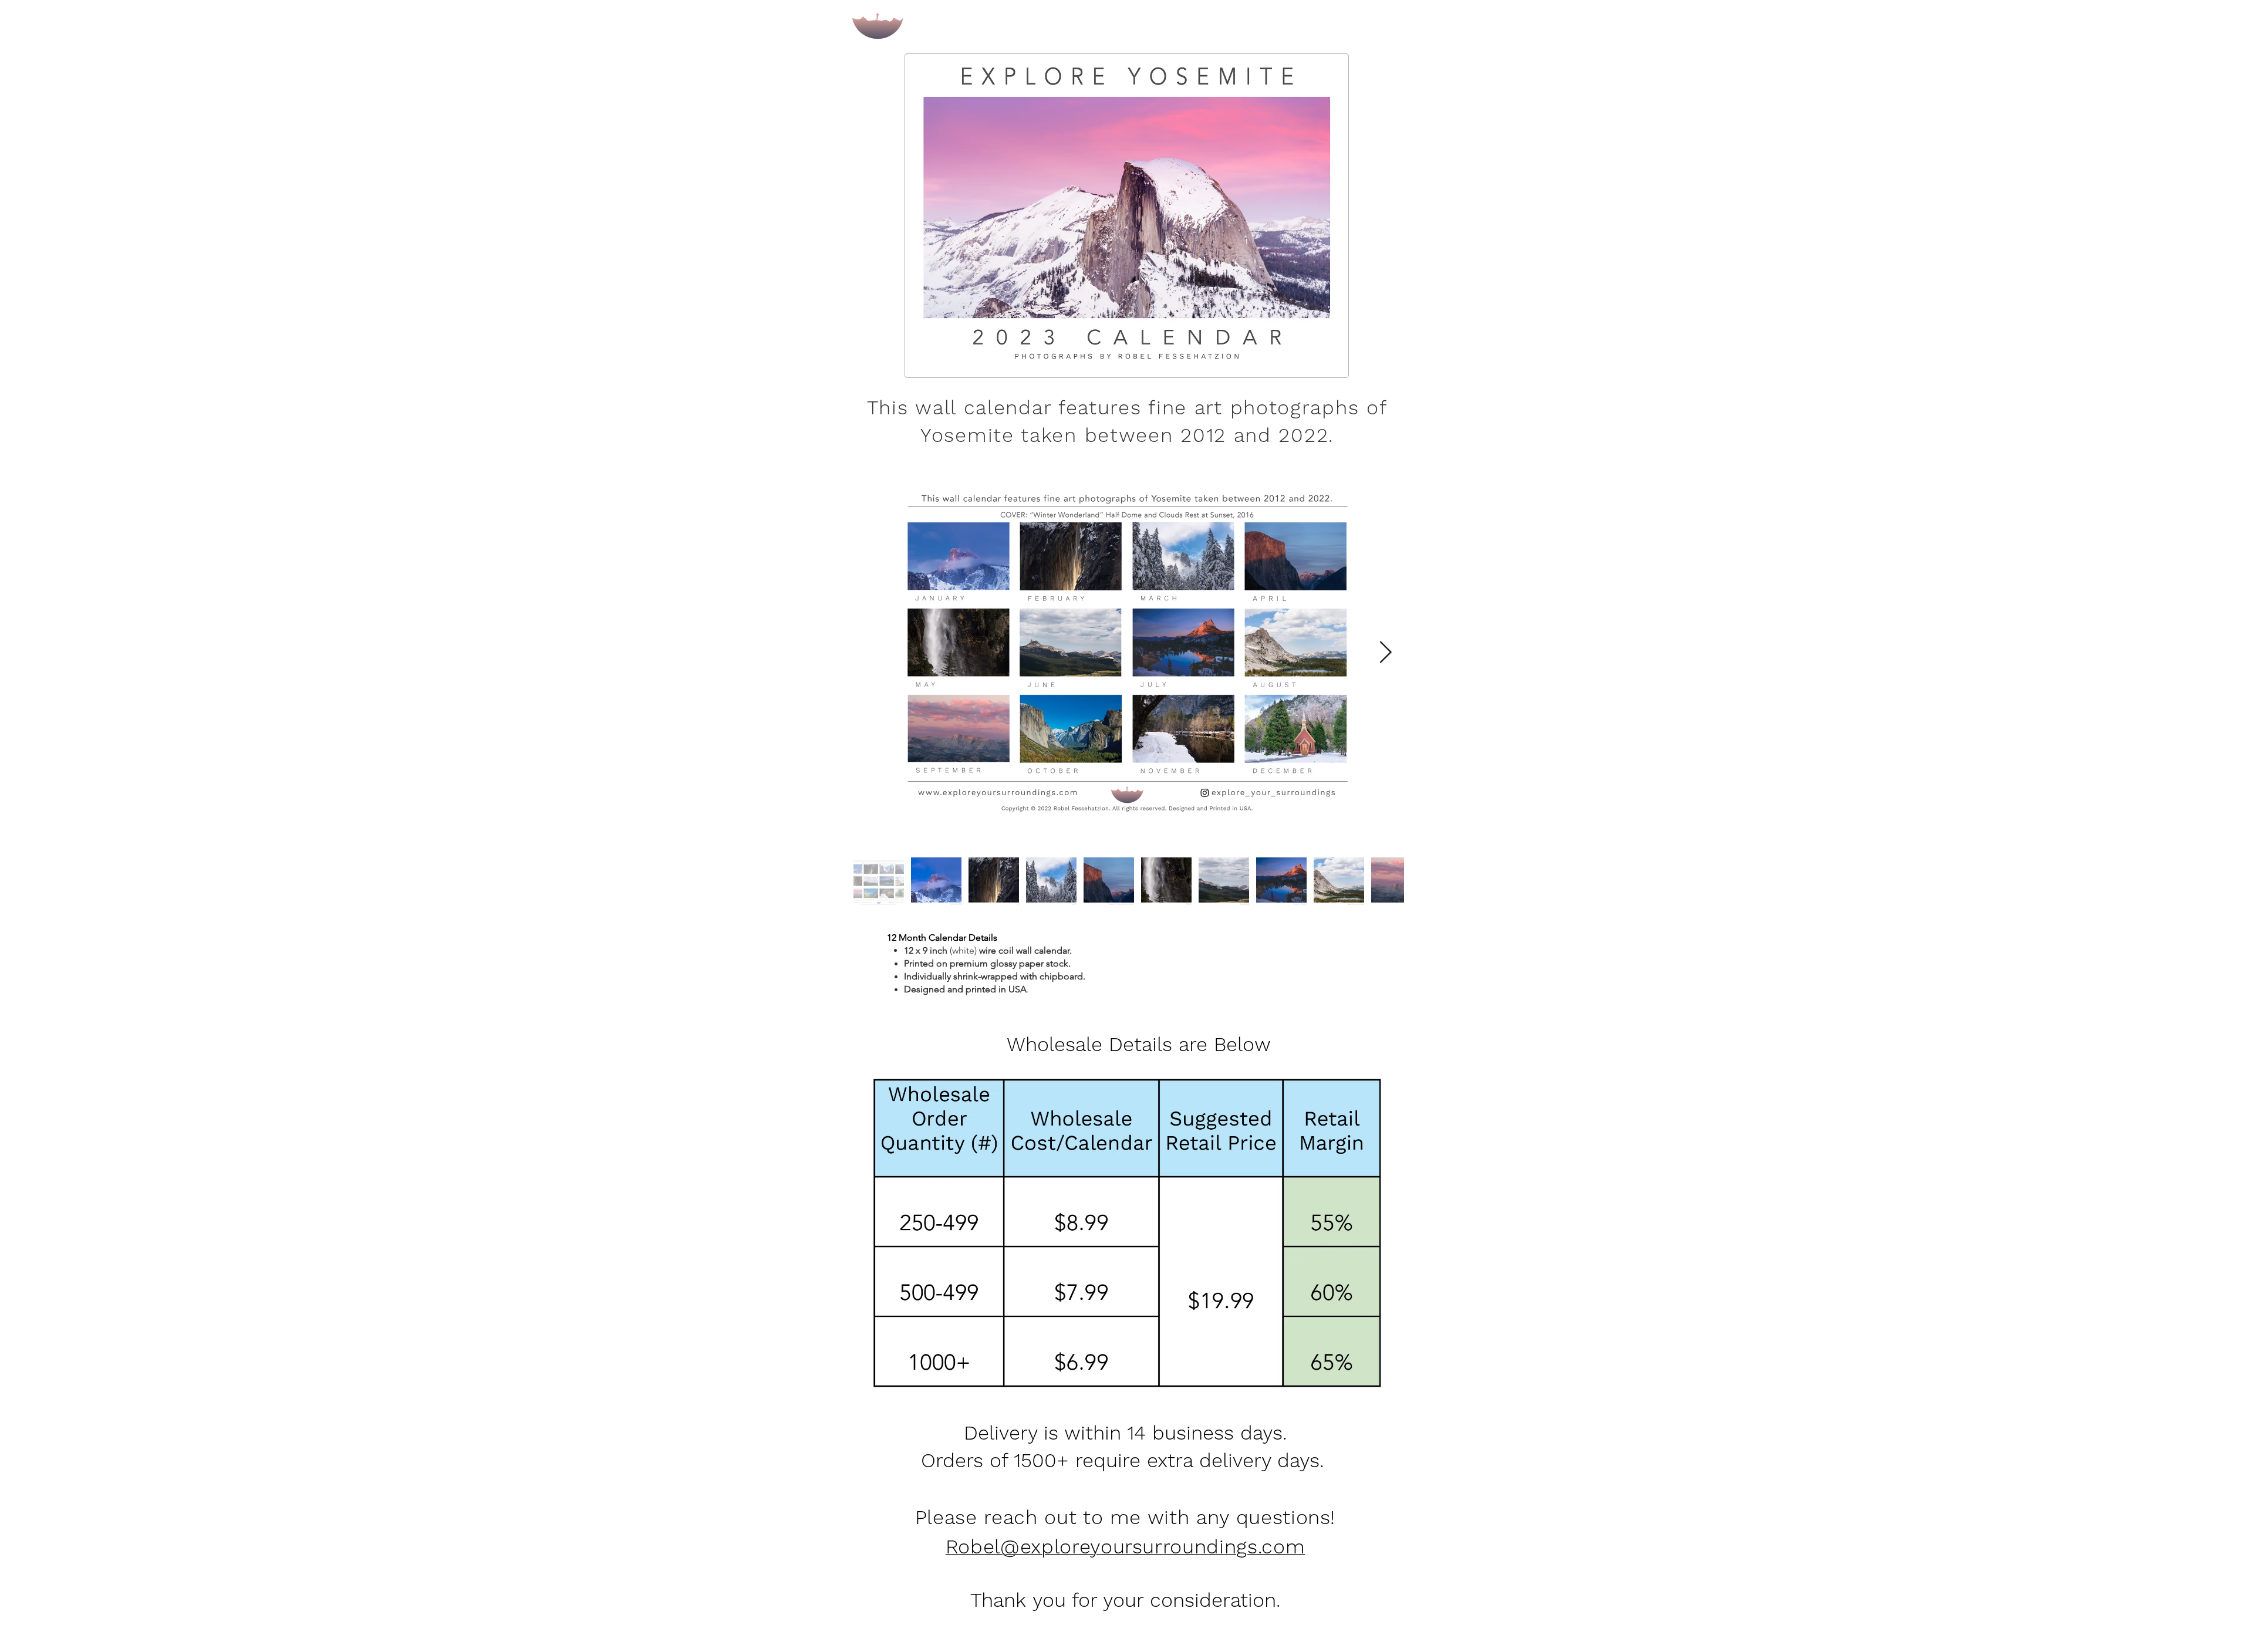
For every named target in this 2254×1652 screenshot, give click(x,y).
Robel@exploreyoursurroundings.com (1125, 1546)
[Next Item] (1385, 653)
